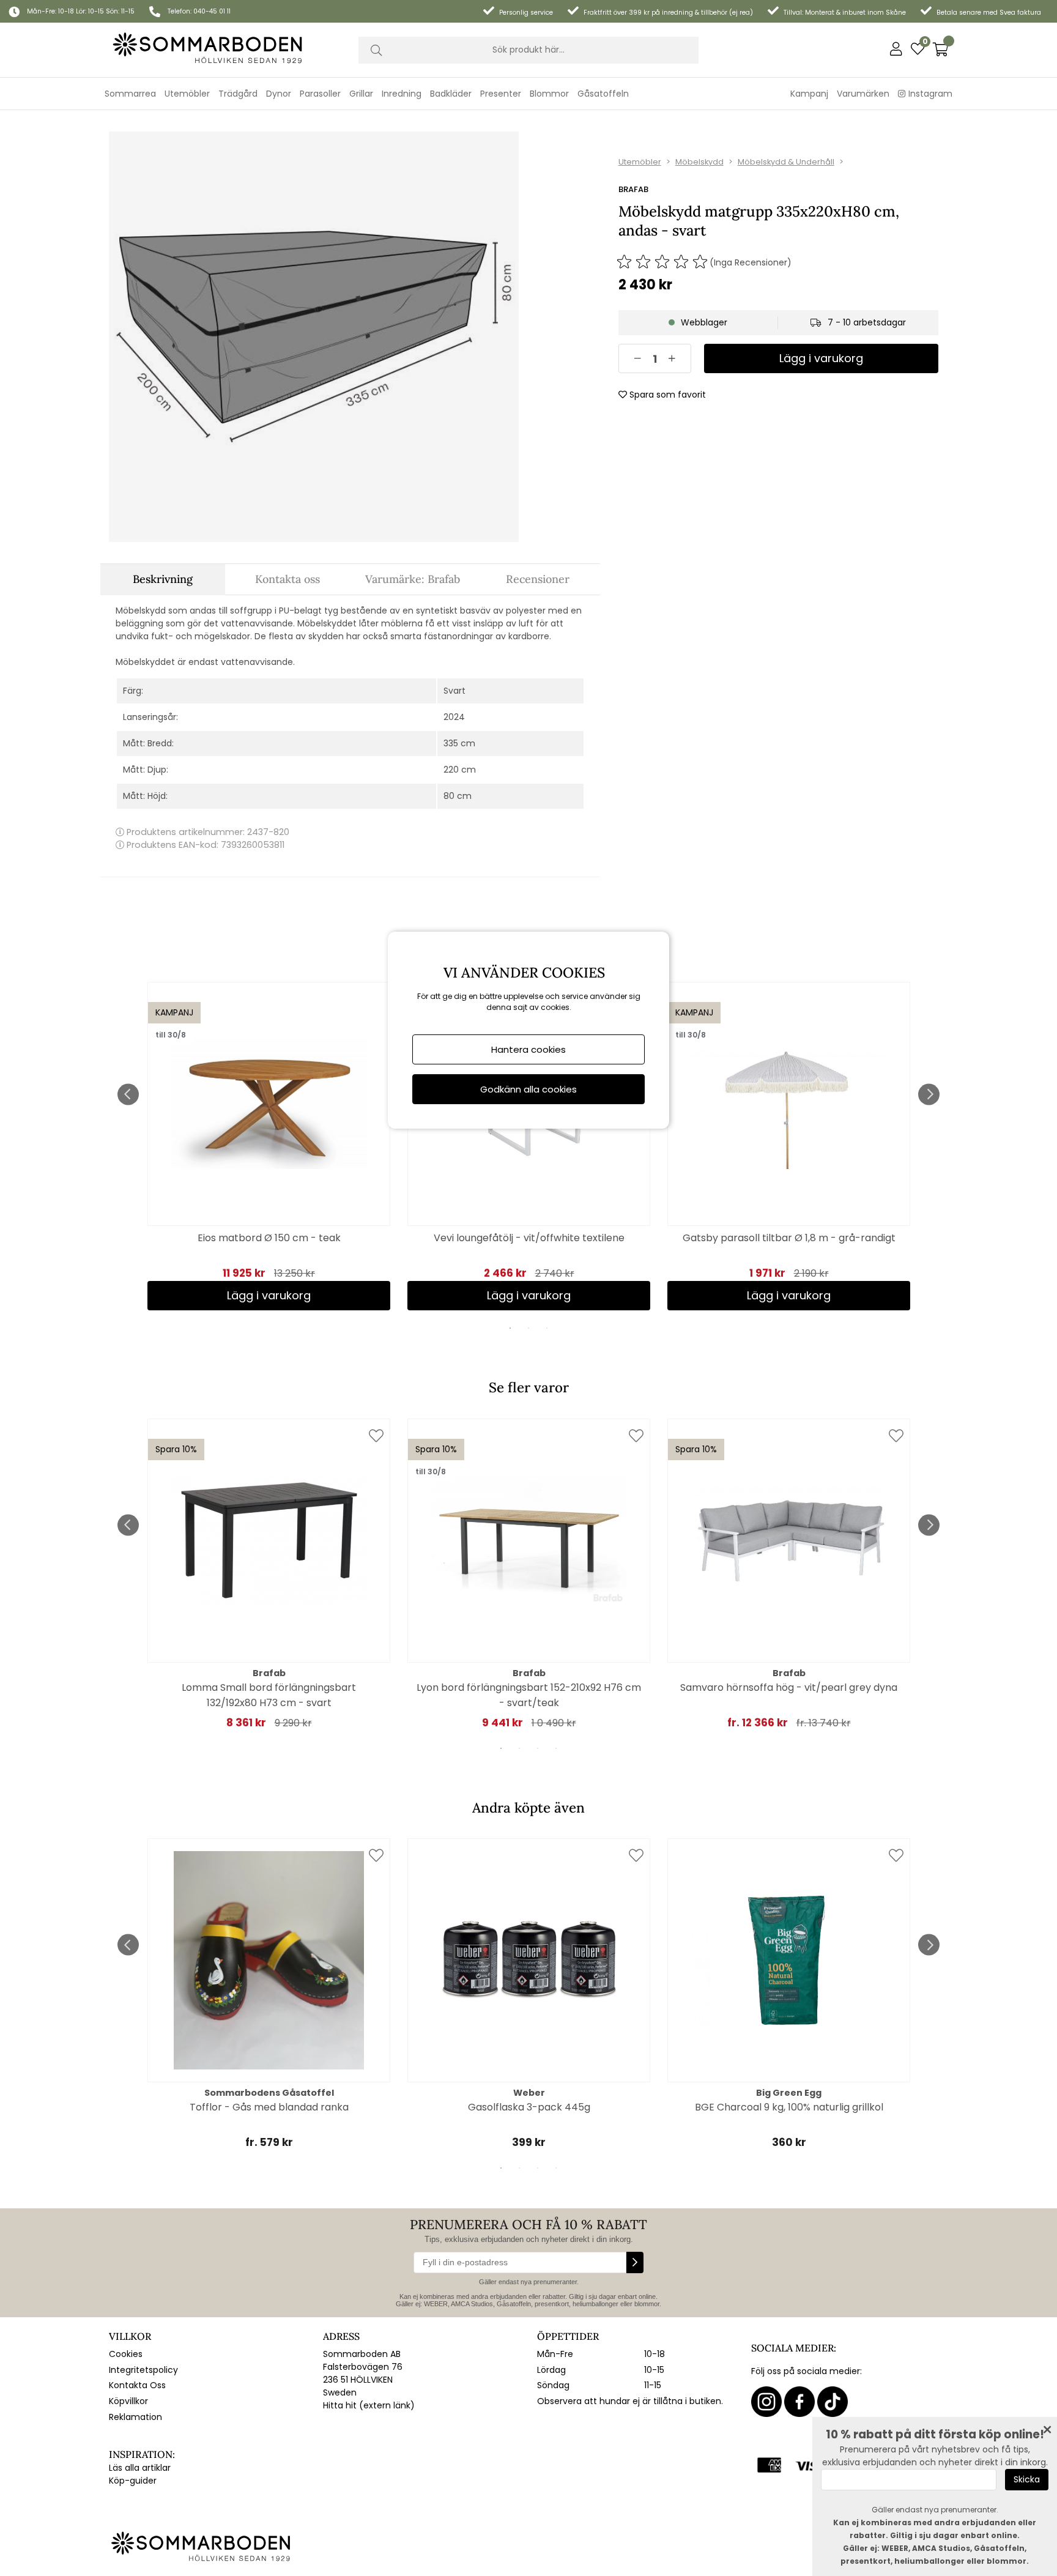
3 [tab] (547, 1328)
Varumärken (863, 94)
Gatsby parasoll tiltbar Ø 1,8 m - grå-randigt (789, 1238)
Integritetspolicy (143, 2370)
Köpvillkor (128, 2401)
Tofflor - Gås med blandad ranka (269, 2107)
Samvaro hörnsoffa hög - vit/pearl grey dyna (789, 1687)
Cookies (126, 2354)
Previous (128, 1094)
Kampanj (809, 94)
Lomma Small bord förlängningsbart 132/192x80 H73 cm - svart (269, 1695)
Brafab (633, 189)
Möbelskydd (699, 162)
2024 (454, 717)
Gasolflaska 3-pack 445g (529, 2107)
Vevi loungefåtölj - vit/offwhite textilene (529, 1238)
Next (929, 1094)
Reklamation (135, 2417)
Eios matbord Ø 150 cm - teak (269, 1238)
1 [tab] (510, 1328)
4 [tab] (556, 1748)
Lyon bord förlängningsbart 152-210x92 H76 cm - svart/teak (529, 1695)
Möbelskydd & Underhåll (786, 162)
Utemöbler (640, 162)
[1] (314, 336)
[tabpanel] (269, 1146)
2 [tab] (528, 1328)
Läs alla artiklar (140, 2468)
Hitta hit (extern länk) (369, 2405)
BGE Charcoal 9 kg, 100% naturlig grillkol (789, 2107)
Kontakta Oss (137, 2385)
